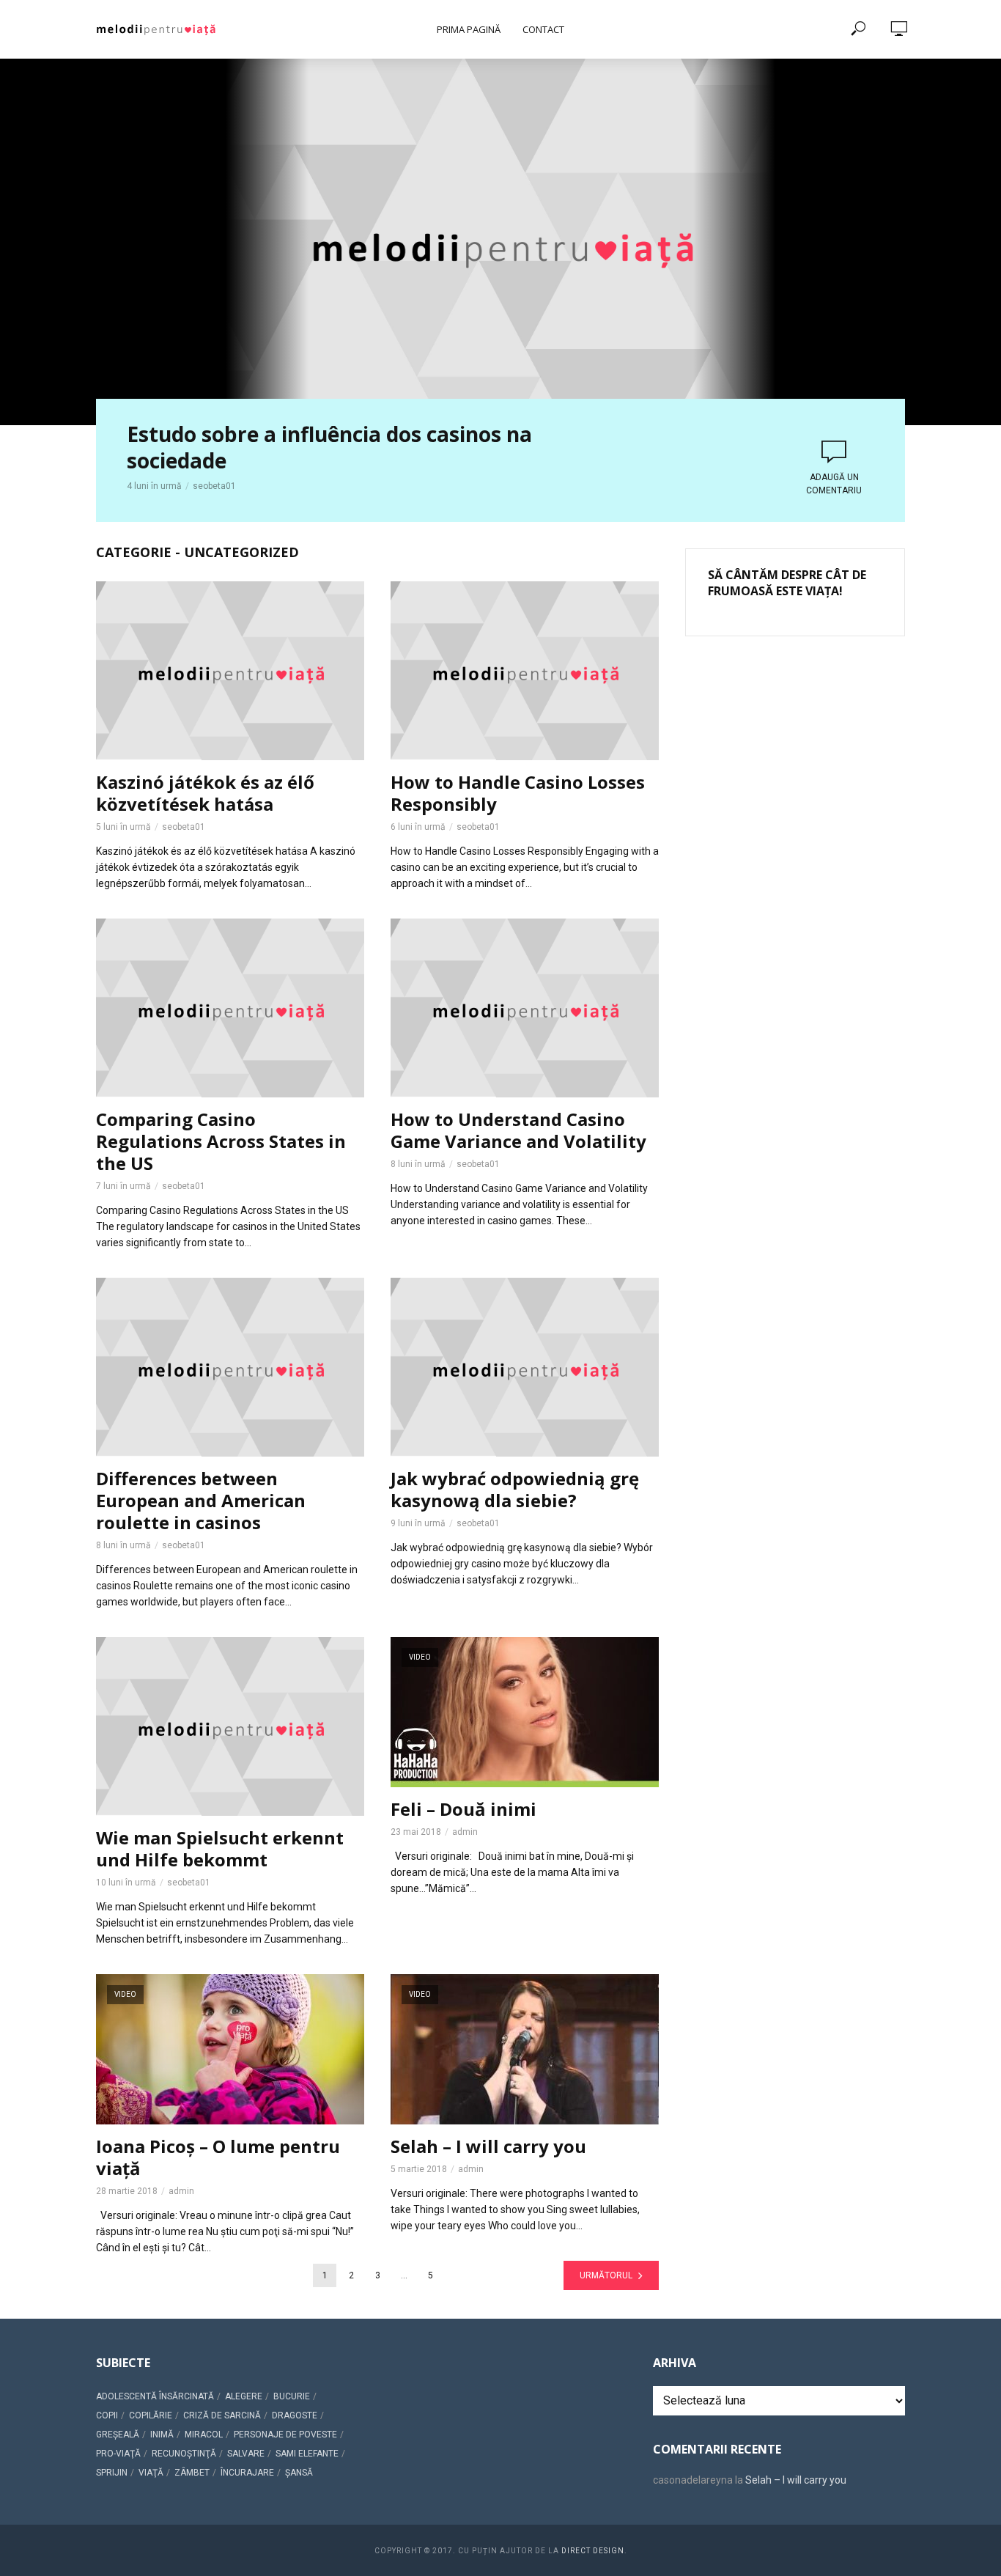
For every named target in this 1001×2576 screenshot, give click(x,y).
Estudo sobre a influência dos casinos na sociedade (329, 447)
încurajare (247, 2473)
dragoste (295, 2415)
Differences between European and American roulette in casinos (201, 1501)
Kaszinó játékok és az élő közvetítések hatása (205, 793)
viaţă (151, 2473)
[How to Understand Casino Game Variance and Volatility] (525, 1008)
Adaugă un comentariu (834, 484)
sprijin (112, 2473)
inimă (162, 2435)
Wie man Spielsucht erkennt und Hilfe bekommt (220, 1849)
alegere (244, 2396)
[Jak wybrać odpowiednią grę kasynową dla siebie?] (525, 1367)
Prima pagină (469, 29)
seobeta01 (214, 486)
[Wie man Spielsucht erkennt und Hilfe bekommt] (230, 1726)
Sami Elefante (307, 2454)
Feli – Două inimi (463, 1809)
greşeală (118, 2435)
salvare (246, 2454)
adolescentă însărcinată (155, 2396)
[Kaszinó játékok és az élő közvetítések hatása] (230, 671)
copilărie (151, 2415)
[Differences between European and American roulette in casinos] (230, 1367)
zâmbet (192, 2473)
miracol (204, 2435)
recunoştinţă (184, 2454)
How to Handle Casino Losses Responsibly (518, 793)
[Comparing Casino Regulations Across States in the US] (230, 1008)
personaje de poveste (285, 2435)
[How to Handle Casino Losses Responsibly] (525, 671)
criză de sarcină (222, 2415)
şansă (299, 2473)
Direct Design (593, 2551)
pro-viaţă (118, 2454)
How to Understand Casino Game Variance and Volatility (518, 1130)
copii (107, 2415)
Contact (543, 29)
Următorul (606, 2275)
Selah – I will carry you (488, 2146)
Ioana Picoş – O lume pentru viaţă (218, 2157)
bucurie (292, 2396)
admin (465, 1832)
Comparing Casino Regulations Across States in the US (221, 1141)
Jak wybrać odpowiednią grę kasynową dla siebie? (515, 1490)
